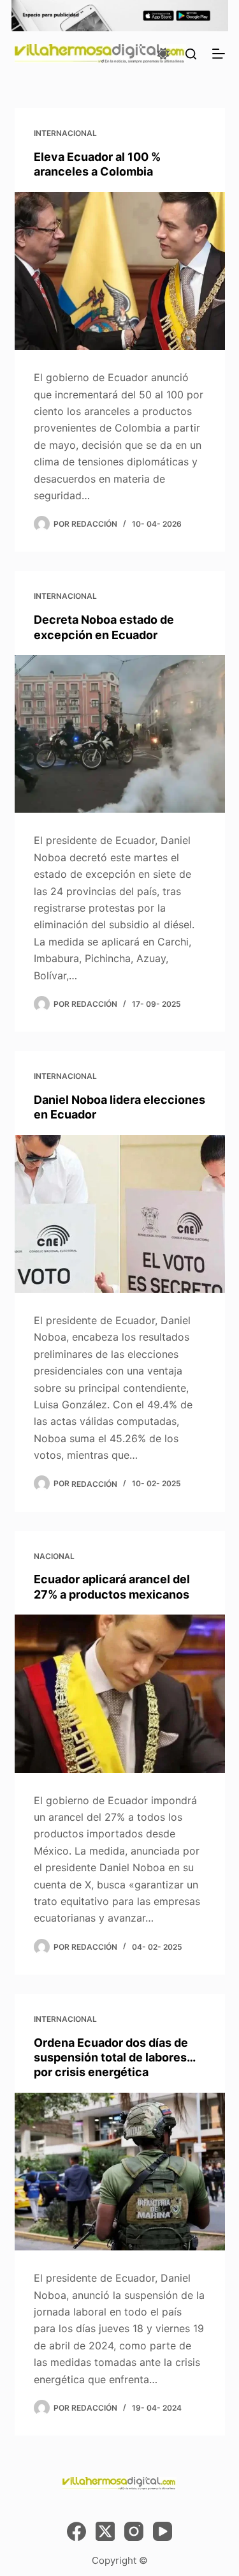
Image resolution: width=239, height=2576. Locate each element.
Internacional (65, 133)
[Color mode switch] (163, 54)
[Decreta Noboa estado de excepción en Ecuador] (120, 734)
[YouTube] (163, 2531)
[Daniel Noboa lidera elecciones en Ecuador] (120, 1214)
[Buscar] (191, 54)
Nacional (54, 1556)
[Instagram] (134, 2531)
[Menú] (219, 54)
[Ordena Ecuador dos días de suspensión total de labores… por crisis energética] (120, 2172)
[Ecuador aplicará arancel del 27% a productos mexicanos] (120, 1694)
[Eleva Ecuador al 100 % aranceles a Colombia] (120, 271)
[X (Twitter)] (105, 2531)
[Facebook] (76, 2531)
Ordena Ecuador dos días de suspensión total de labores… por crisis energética (114, 2058)
